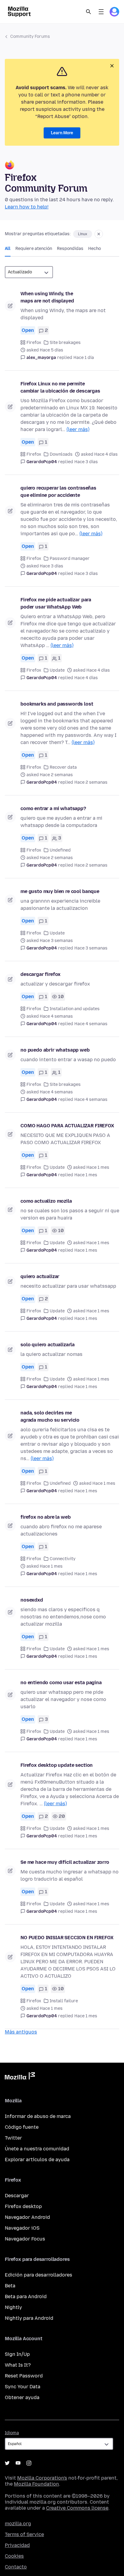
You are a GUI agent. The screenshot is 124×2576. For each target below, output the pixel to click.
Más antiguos (21, 2032)
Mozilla (20, 2077)
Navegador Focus (25, 2239)
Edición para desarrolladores (39, 2275)
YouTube (18, 2463)
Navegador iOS (22, 2228)
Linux (83, 234)
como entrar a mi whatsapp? (53, 808)
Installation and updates (75, 1009)
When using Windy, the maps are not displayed (47, 297)
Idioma (12, 2433)
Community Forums (30, 36)
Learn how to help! (27, 207)
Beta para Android (26, 2297)
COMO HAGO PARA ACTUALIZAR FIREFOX (67, 1126)
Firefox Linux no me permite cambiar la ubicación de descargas (60, 387)
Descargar (17, 2196)
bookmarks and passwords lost (57, 704)
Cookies (14, 2556)
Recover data (63, 767)
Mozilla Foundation (36, 2484)
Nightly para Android (29, 2318)
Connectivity (63, 1559)
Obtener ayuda (22, 2397)
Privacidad (17, 2545)
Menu (101, 12)
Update (57, 670)
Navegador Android (27, 2217)
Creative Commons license (77, 2508)
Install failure (64, 2001)
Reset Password (24, 2376)
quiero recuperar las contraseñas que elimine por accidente (58, 492)
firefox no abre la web (45, 1517)
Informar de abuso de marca (38, 2116)
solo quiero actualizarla (48, 1345)
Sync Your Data (23, 2387)
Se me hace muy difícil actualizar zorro (65, 1862)
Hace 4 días (86, 678)
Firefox (34, 343)
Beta (10, 2286)
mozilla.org (18, 2524)
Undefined (60, 850)
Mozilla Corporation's (42, 2478)
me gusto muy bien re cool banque (60, 891)
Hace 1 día (84, 358)
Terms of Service (24, 2534)
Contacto (16, 2567)
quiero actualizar (40, 1276)
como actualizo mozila (46, 1201)
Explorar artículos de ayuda (37, 2160)
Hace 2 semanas (91, 782)
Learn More (62, 133)
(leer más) (78, 429)
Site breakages (65, 343)
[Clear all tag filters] (99, 234)
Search (88, 12)
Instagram (29, 2463)
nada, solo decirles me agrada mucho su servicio (50, 1416)
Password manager (70, 559)
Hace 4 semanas (91, 1024)
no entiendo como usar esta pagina (61, 1683)
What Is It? (18, 2365)
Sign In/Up (17, 2354)
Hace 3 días (86, 462)
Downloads (61, 454)
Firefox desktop (23, 2206)
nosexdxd (32, 1600)
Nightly (13, 2307)
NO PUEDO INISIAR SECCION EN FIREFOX (67, 1938)
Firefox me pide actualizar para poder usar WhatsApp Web (56, 603)
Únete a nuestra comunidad (37, 2149)
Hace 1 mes (86, 1175)
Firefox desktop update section (57, 1765)
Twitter (13, 2138)
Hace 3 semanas (91, 948)
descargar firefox (40, 974)
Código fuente (22, 2127)
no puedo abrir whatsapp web (55, 1050)
